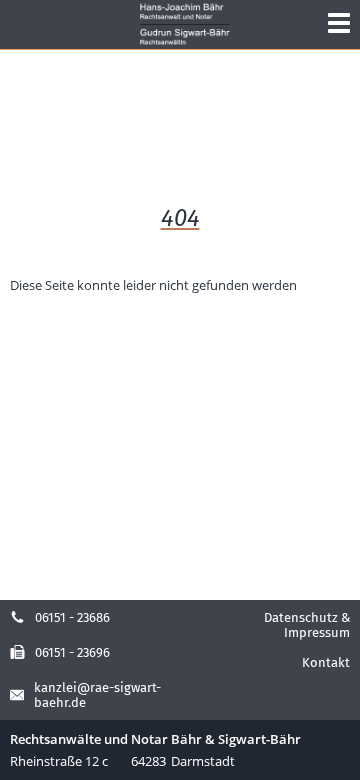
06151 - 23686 (72, 617)
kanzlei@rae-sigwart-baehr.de (97, 695)
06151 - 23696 (72, 652)
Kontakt (326, 662)
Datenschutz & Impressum (307, 625)
